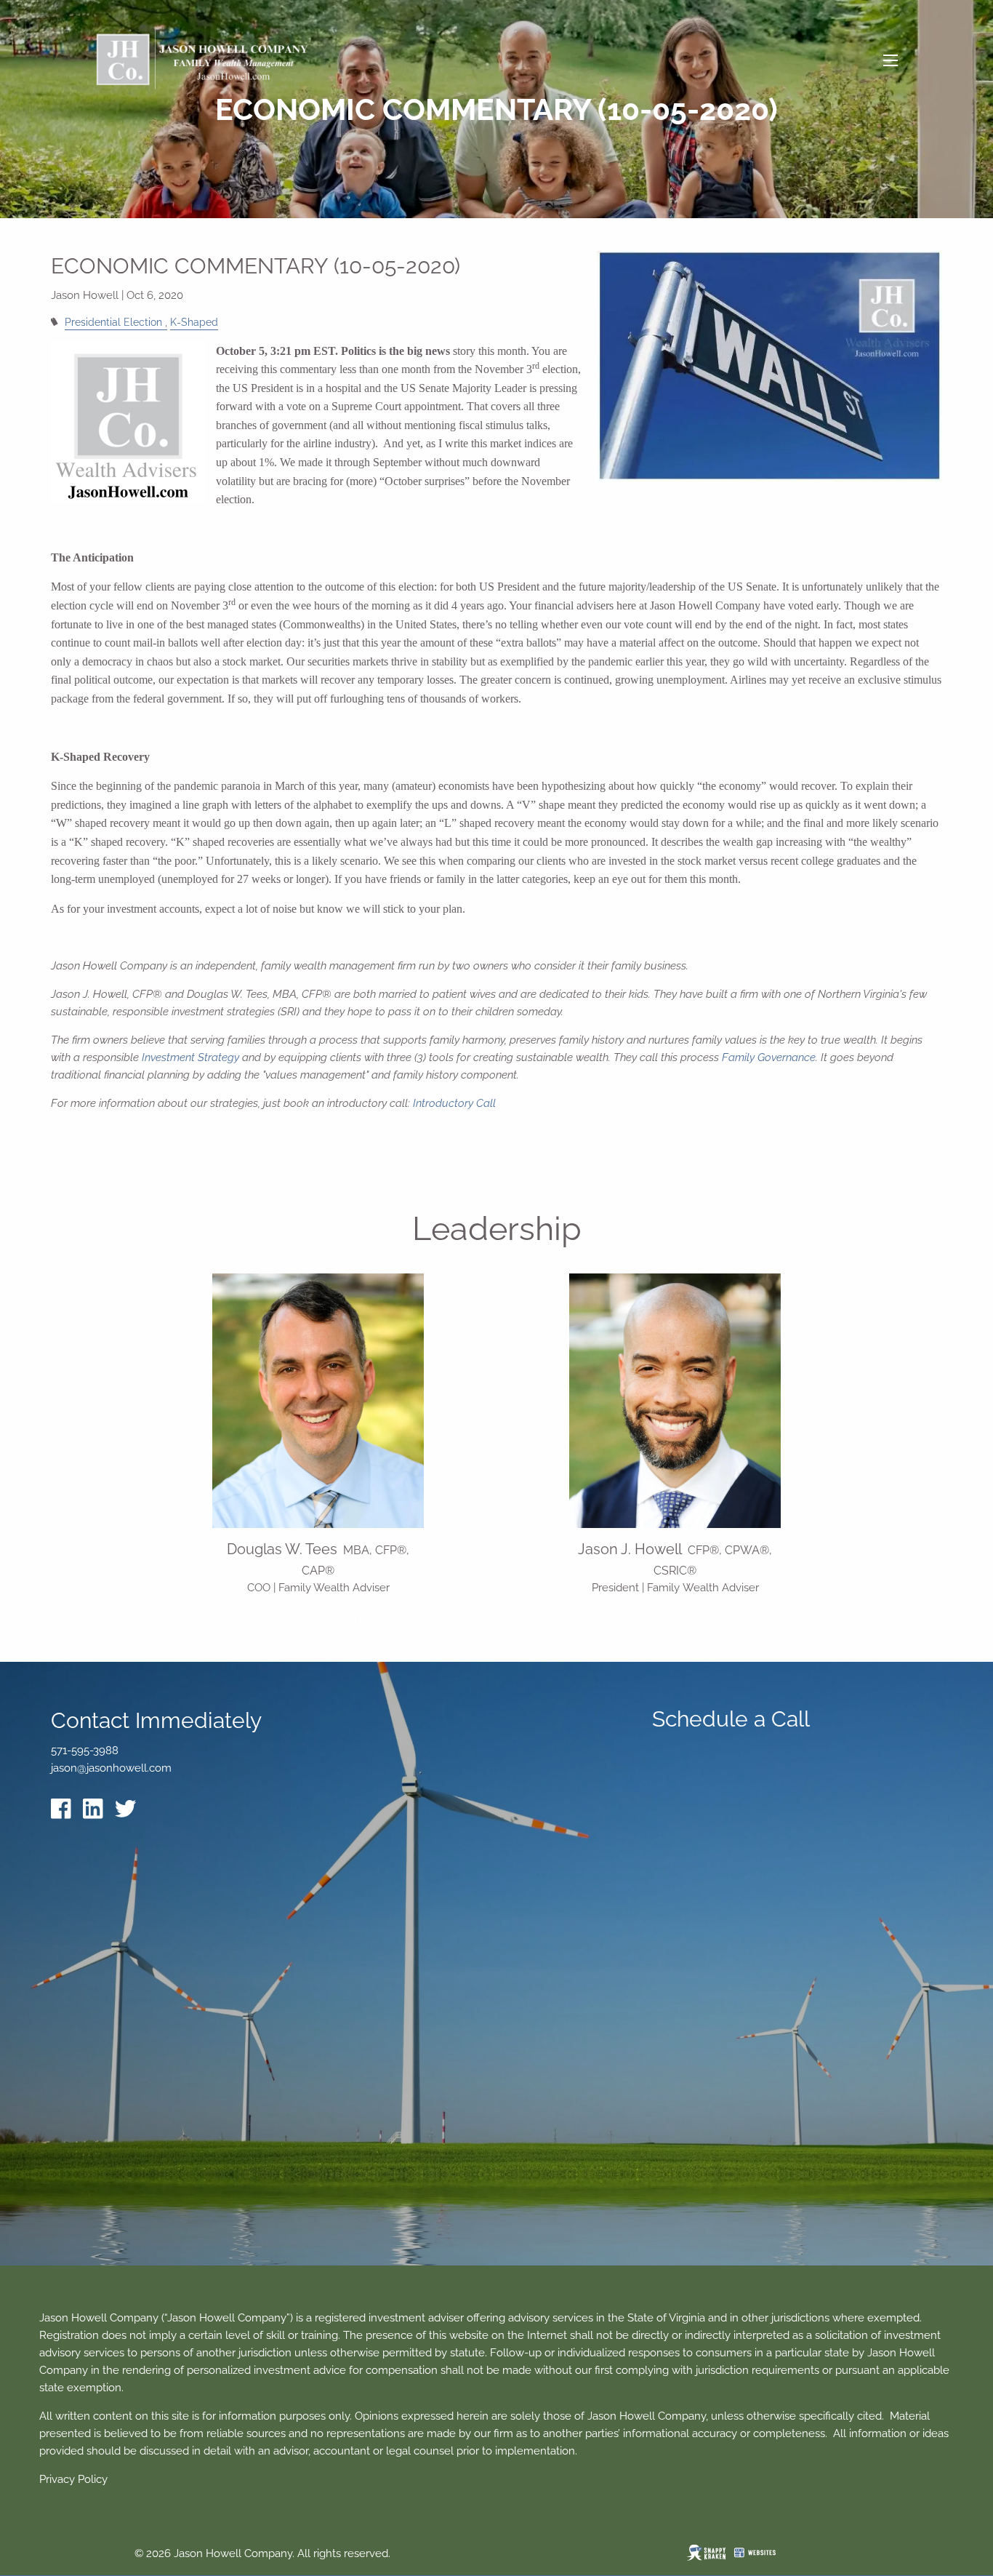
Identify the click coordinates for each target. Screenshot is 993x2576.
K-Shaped (194, 322)
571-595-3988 (675, 1604)
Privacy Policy (73, 2479)
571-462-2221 (318, 1604)
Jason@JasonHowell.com (675, 1620)
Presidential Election (113, 322)
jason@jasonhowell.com (111, 1768)
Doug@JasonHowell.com (318, 1620)
